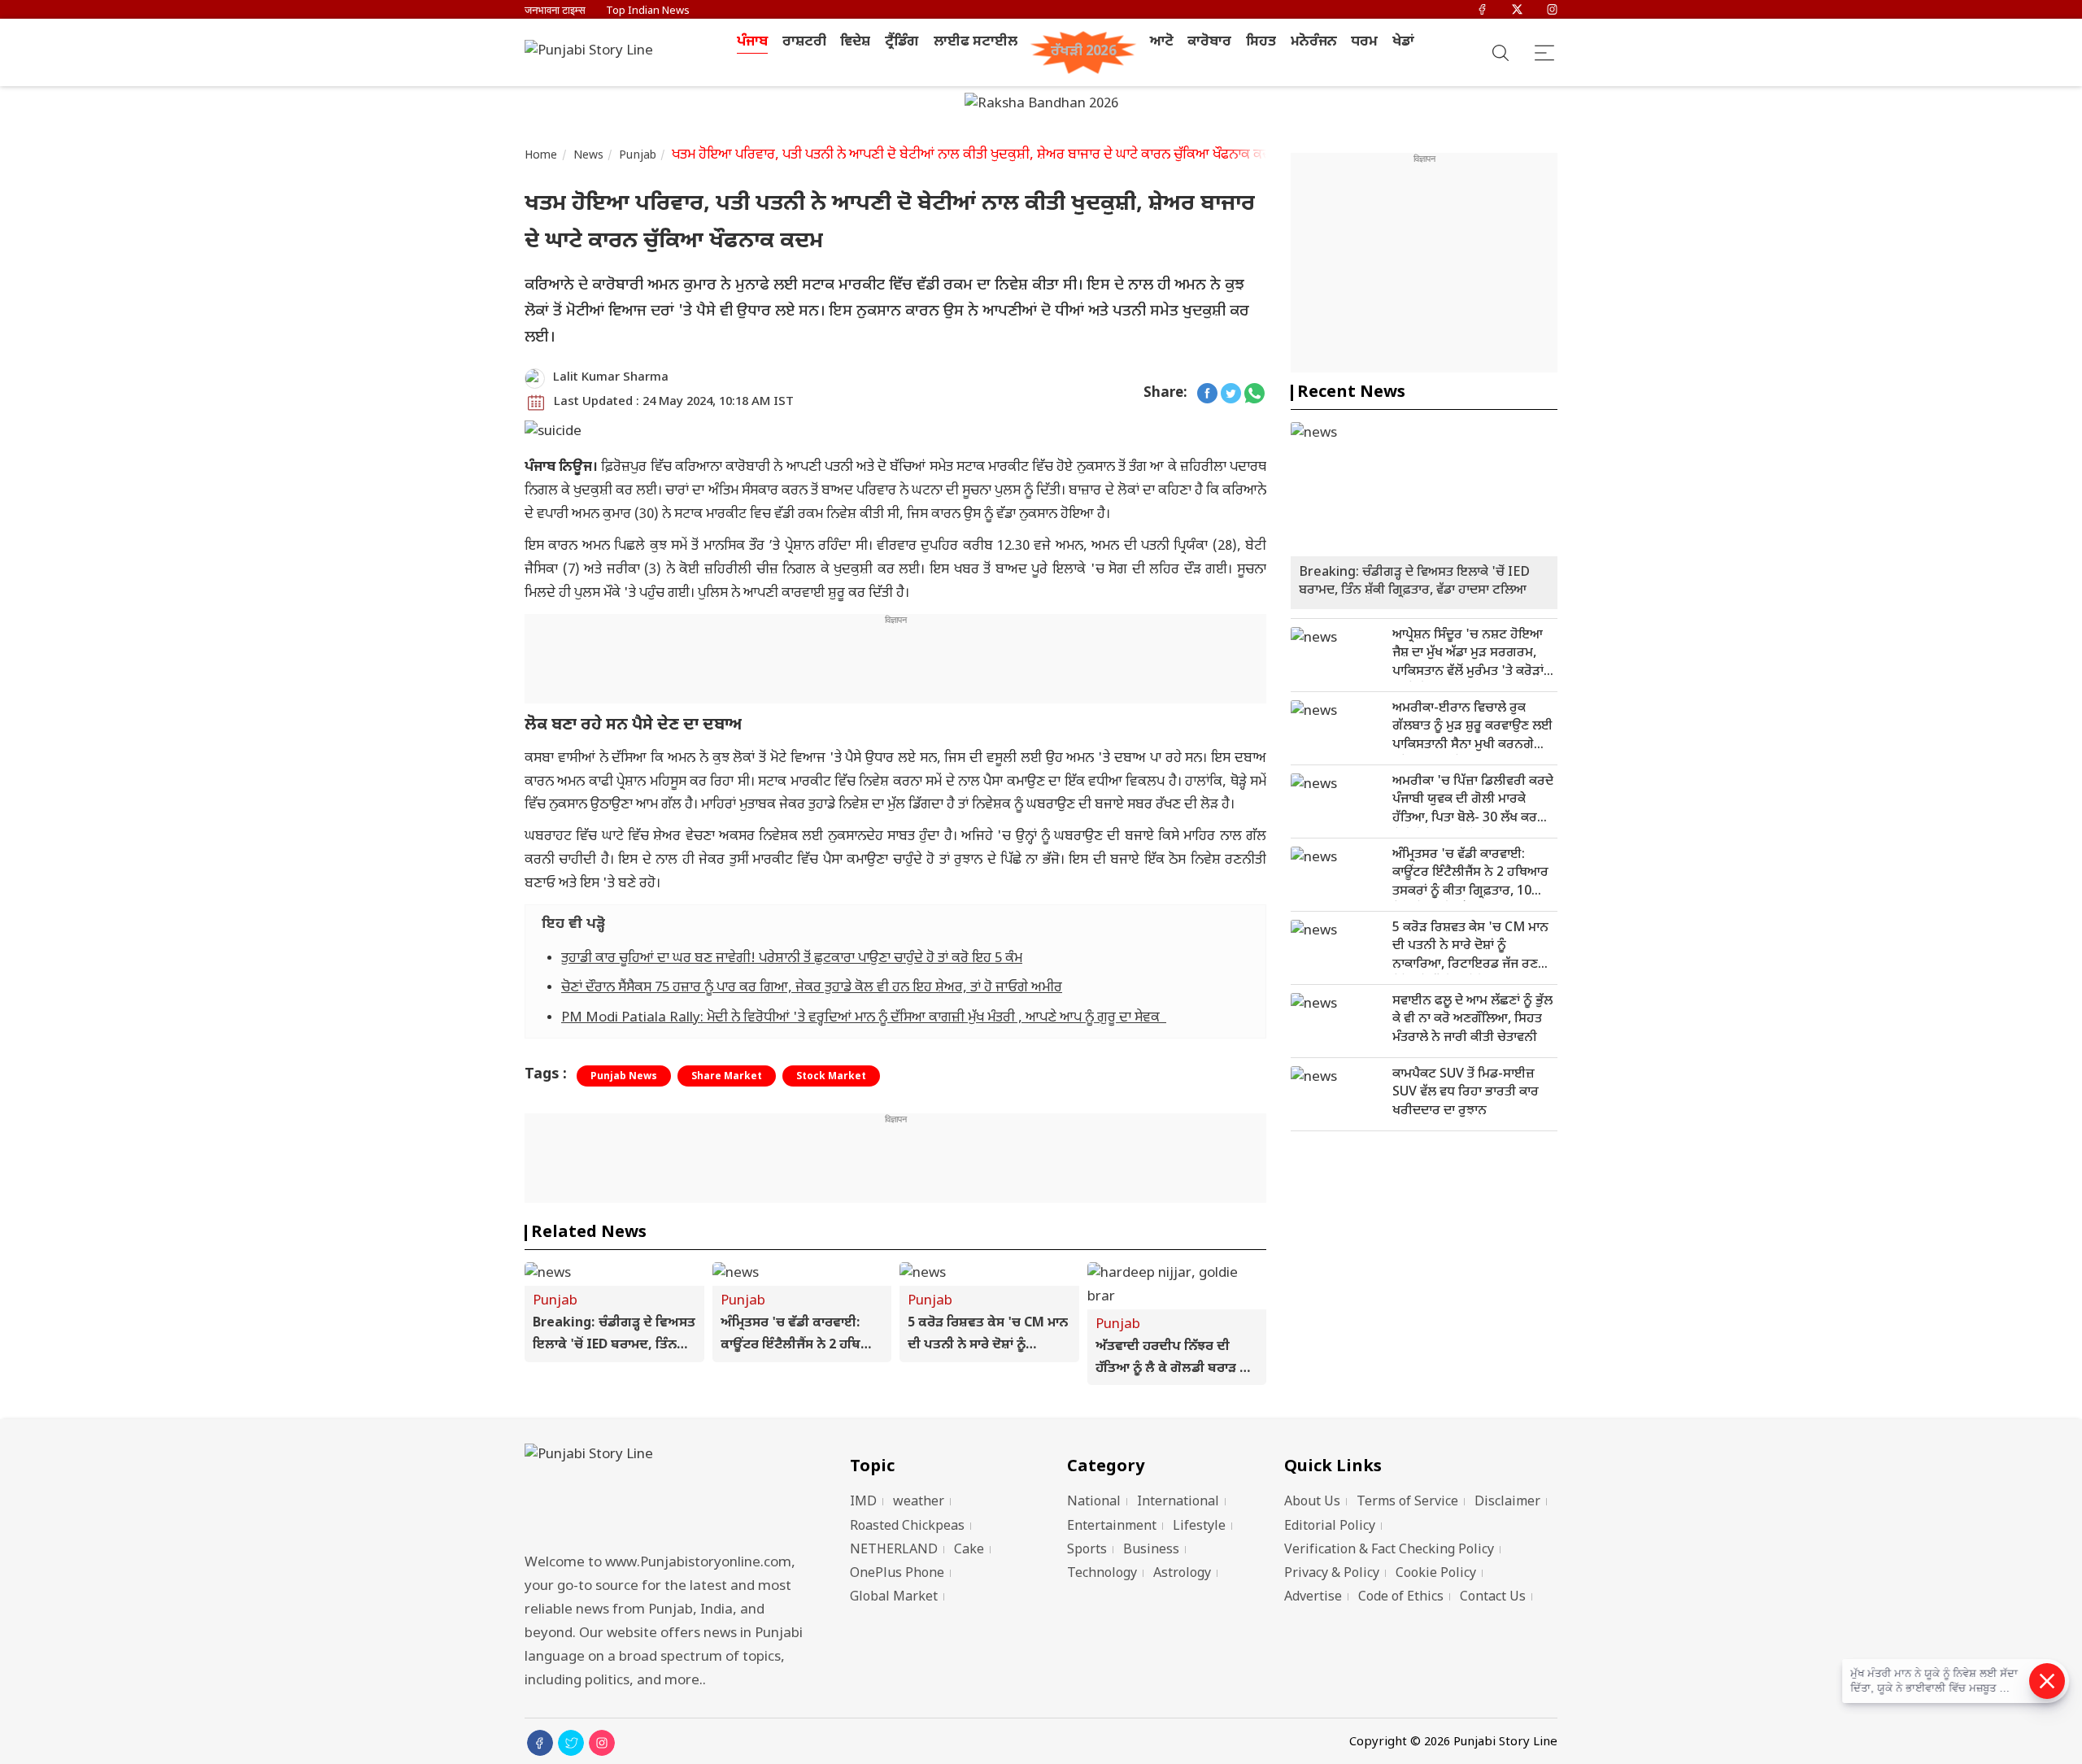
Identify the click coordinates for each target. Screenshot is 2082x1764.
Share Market (727, 1077)
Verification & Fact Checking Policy (1389, 1551)
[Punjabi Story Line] (594, 52)
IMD (863, 1503)
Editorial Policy (1330, 1527)
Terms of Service (1407, 1503)
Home (541, 156)
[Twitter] (1517, 11)
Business (1151, 1551)
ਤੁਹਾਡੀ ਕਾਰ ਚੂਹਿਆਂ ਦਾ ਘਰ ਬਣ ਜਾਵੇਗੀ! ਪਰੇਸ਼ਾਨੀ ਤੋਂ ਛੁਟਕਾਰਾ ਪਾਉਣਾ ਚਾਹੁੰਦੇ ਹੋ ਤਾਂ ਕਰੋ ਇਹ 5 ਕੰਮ (792, 959)
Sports (1087, 1551)
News (589, 156)
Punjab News (624, 1077)
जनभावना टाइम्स (555, 11)
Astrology (1182, 1574)
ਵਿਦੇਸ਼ (855, 42)
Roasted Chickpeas (907, 1527)
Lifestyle (1199, 1527)
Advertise (1313, 1598)
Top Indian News (648, 11)
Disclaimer (1507, 1503)
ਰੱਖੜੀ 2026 (1084, 52)
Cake (969, 1551)
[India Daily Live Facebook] (1207, 394)
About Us (1312, 1503)
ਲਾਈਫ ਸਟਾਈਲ (976, 42)
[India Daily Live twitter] (1231, 394)
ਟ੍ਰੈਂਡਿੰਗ (902, 42)
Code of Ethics (1401, 1598)
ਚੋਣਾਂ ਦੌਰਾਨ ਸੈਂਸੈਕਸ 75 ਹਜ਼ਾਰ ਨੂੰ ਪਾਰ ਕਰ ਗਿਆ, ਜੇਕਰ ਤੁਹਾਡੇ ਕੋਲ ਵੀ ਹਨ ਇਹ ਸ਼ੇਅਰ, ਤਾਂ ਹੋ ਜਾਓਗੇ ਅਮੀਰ (812, 988)
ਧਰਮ (1364, 42)
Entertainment (1112, 1527)
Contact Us (1493, 1598)
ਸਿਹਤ (1261, 42)
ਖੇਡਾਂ (1403, 42)
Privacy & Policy (1332, 1574)
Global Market (894, 1598)
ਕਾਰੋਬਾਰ (1209, 42)
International (1178, 1503)
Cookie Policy (1436, 1574)
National (1094, 1503)
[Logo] (667, 1494)
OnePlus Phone (897, 1574)
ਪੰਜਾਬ (752, 42)
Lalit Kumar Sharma (611, 378)
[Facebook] (1482, 11)
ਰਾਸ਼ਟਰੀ (804, 42)
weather (919, 1503)
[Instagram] (1552, 11)
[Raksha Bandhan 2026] (1041, 106)
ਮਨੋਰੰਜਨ (1314, 42)
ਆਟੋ (1162, 42)
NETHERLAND (894, 1551)
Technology (1102, 1574)
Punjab (638, 156)
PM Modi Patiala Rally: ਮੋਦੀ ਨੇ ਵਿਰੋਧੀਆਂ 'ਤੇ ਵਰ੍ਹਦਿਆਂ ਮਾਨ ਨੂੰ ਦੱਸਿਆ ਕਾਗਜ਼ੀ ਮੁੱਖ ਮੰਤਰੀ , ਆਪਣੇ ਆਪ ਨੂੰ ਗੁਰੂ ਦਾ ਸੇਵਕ (864, 1018)
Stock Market (831, 1077)
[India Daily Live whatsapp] (1254, 394)
